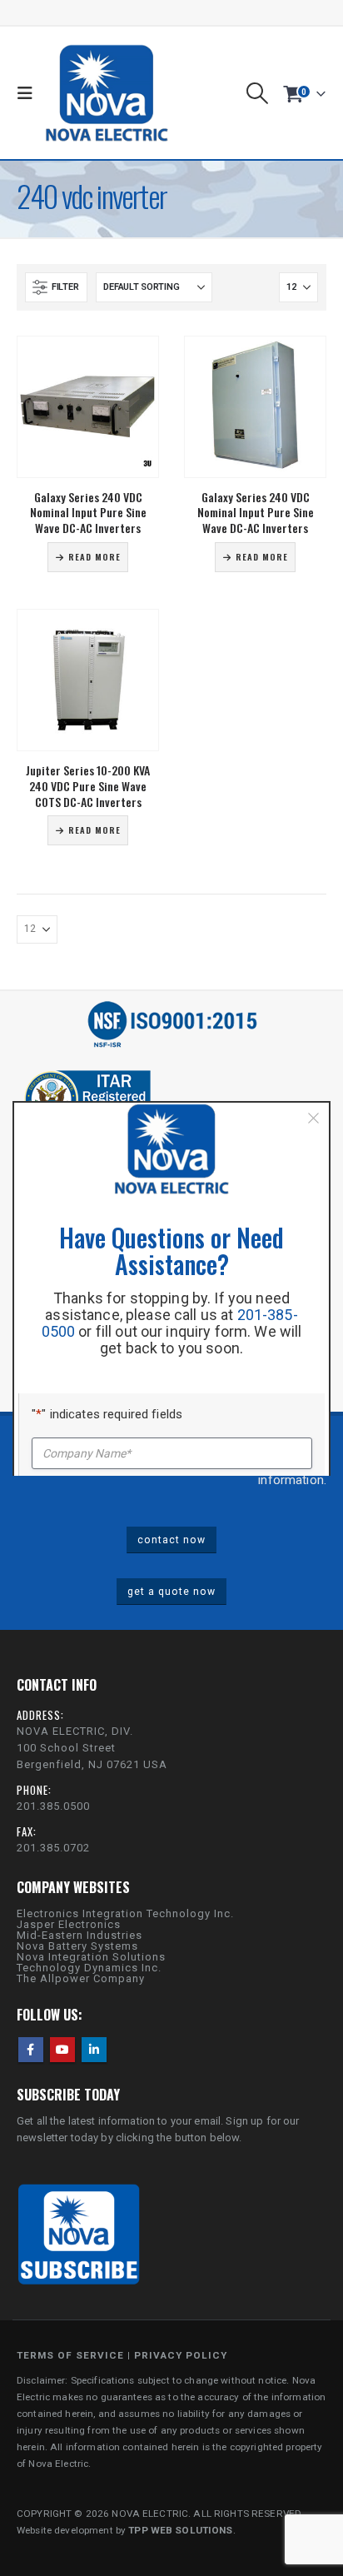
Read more (94, 557)
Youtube (62, 2050)
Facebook (31, 2050)
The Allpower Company (81, 1978)
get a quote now (171, 1592)
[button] (29, 93)
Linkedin (94, 2050)
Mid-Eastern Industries (80, 1935)
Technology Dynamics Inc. (89, 1968)
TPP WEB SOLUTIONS (180, 2530)
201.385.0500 (53, 1806)
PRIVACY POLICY (181, 2355)
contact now (171, 1540)
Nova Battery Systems (77, 1946)
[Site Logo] (107, 93)
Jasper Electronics (69, 1924)
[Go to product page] (88, 407)
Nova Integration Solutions (91, 1957)
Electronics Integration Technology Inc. (125, 1913)
